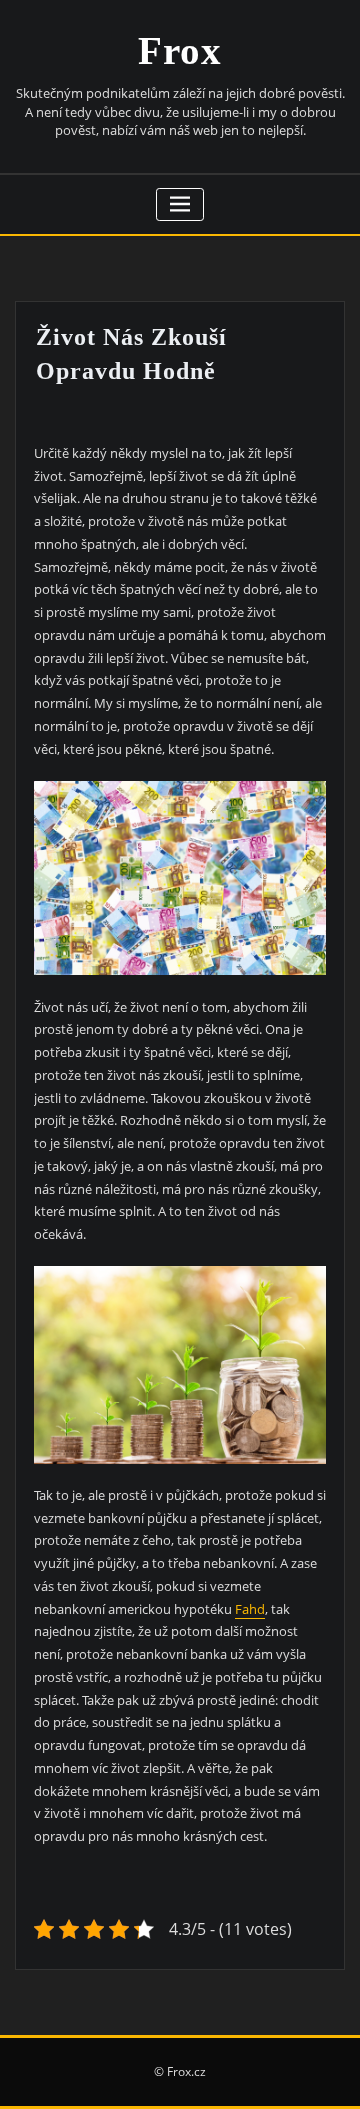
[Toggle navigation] (180, 204)
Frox (180, 50)
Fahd (250, 1609)
